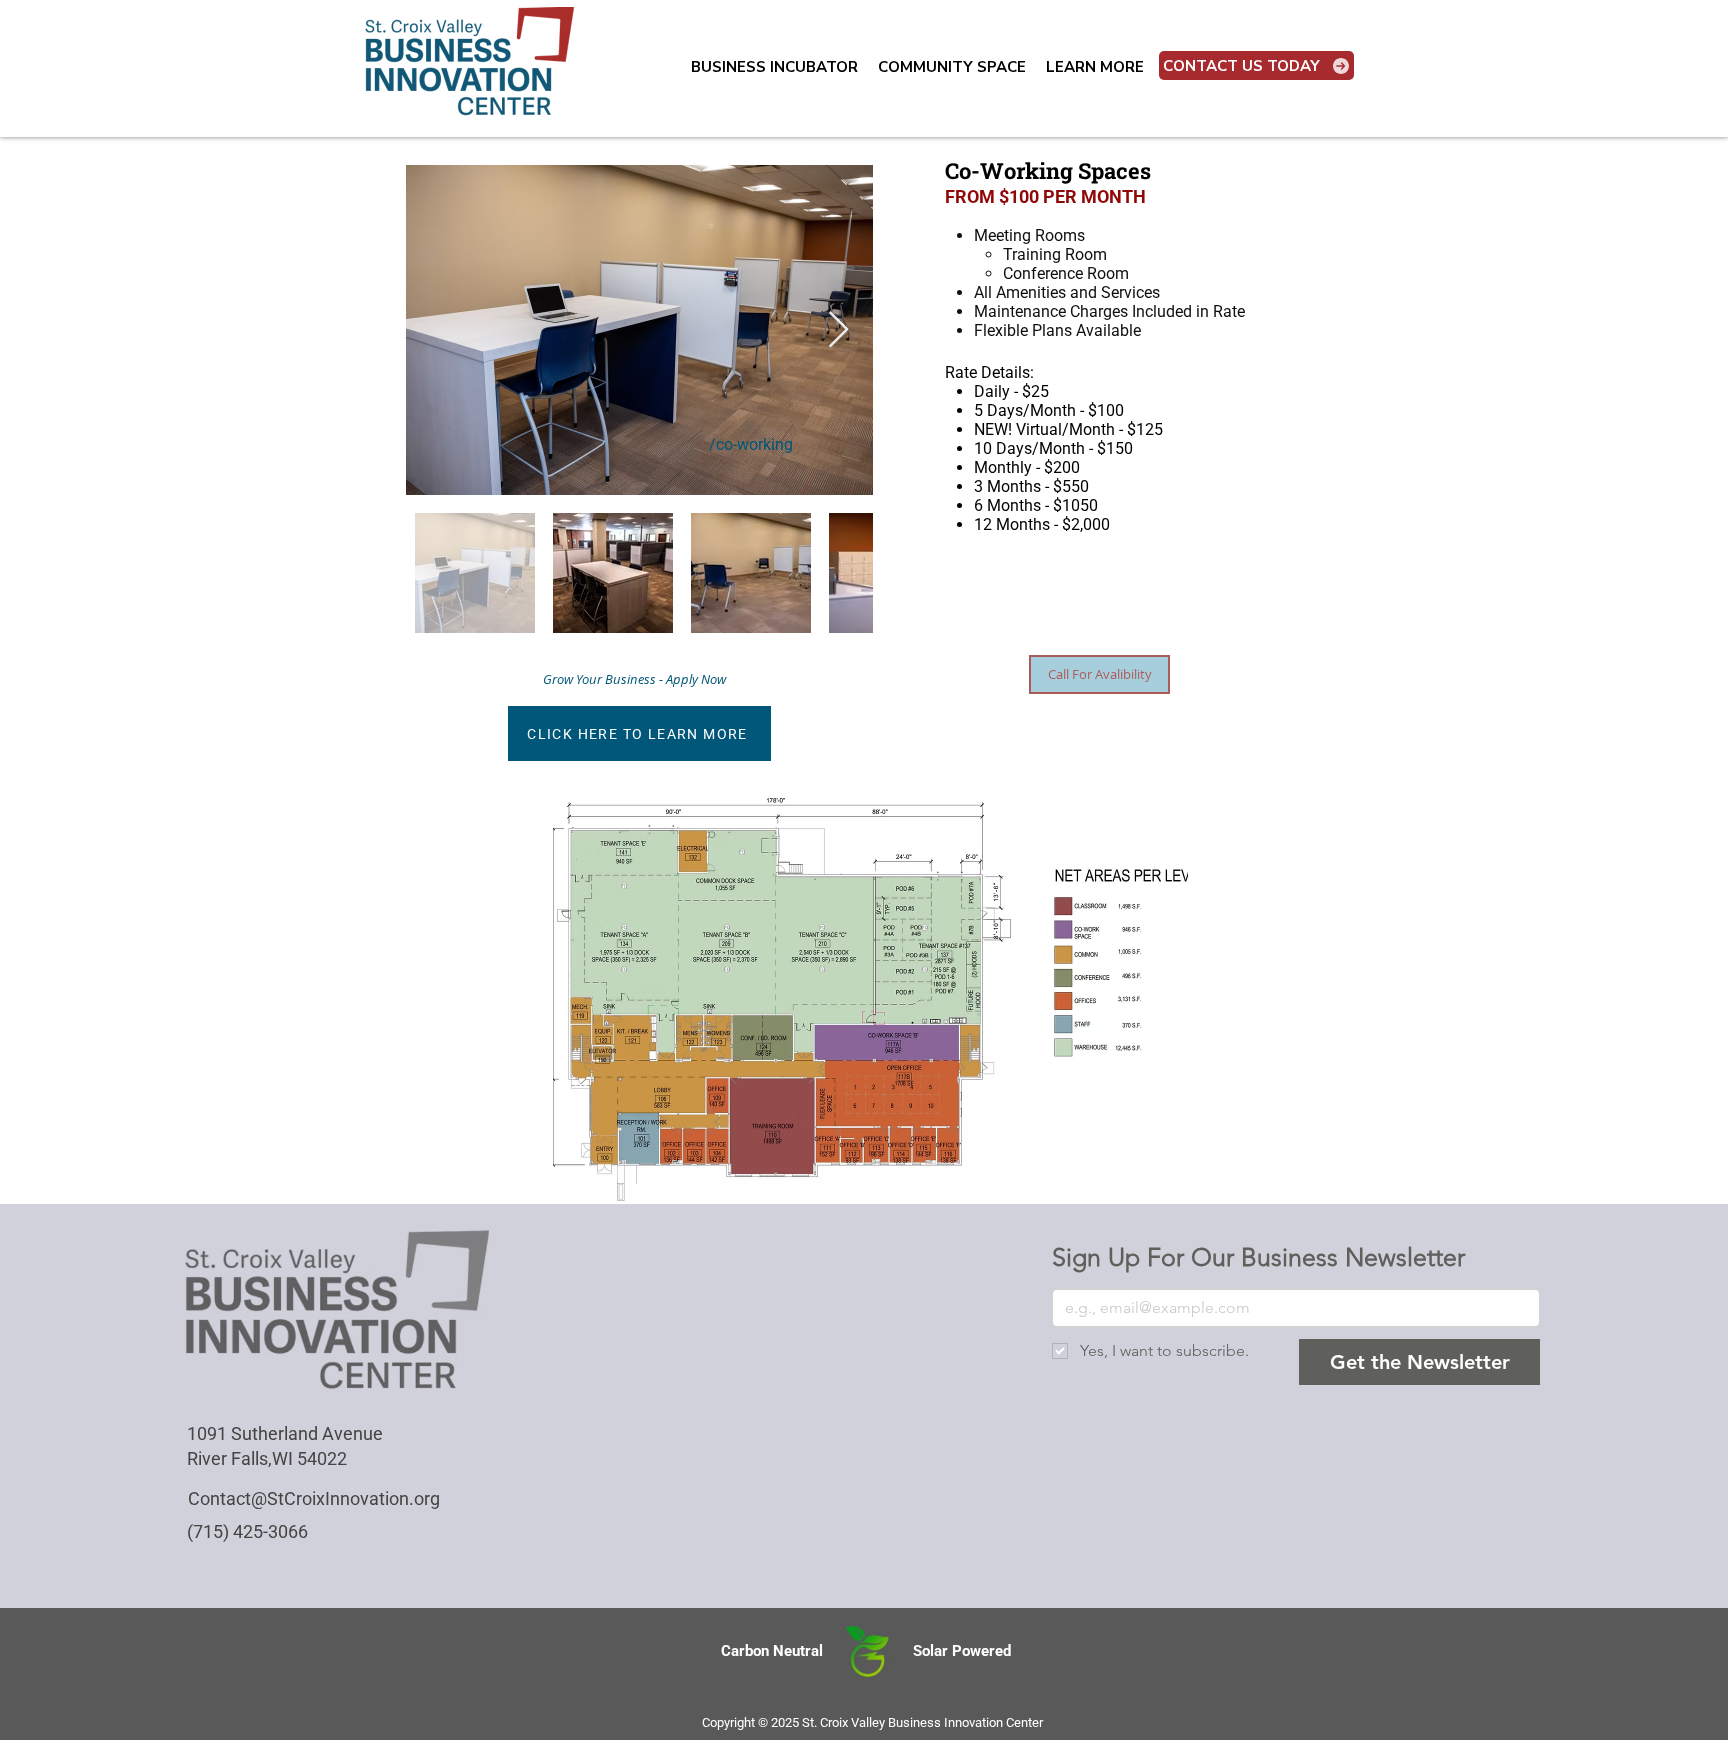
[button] (774, 67)
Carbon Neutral (772, 1651)
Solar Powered (962, 1651)
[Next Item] (838, 330)
